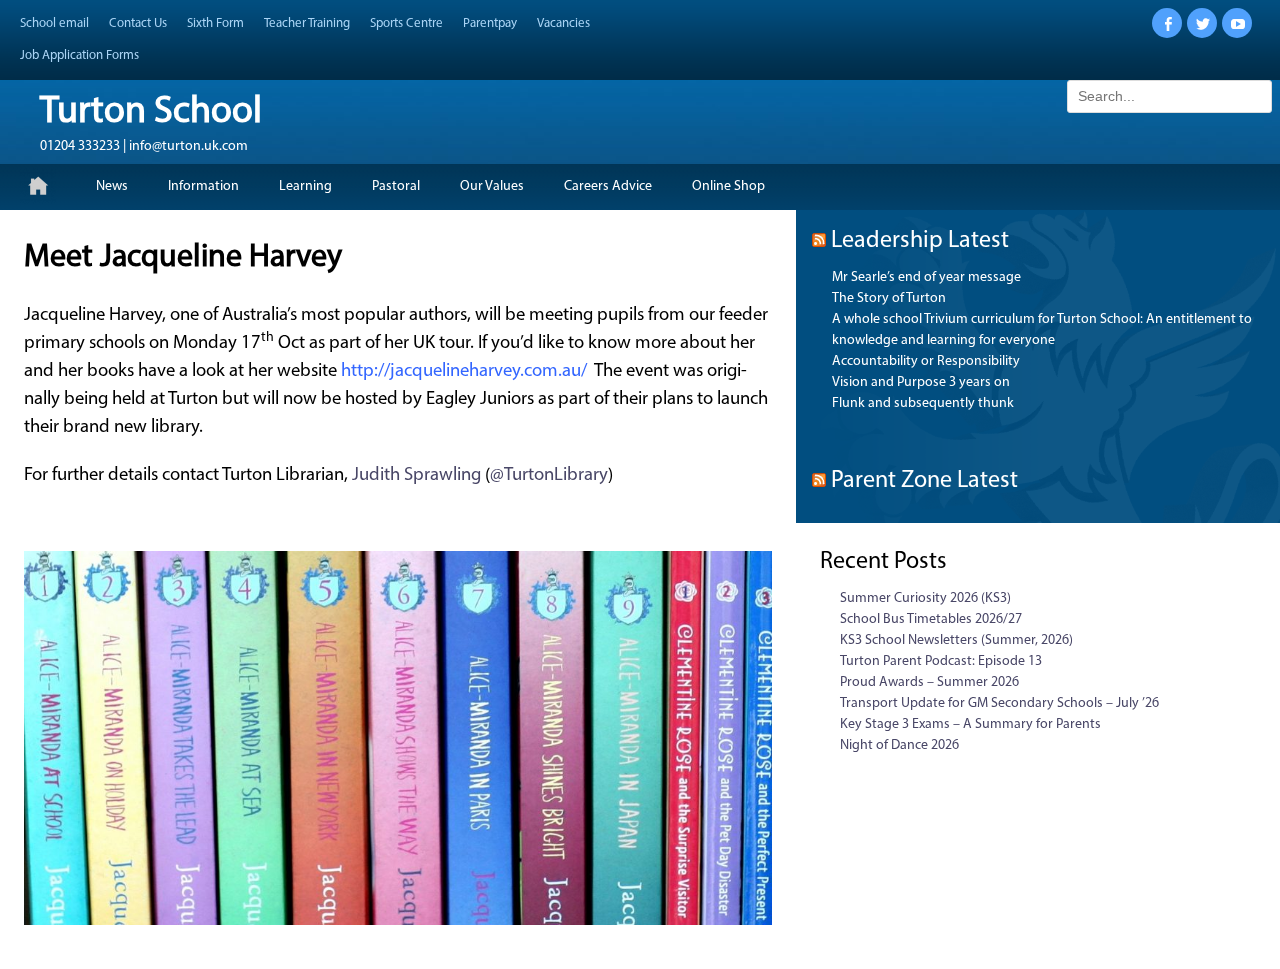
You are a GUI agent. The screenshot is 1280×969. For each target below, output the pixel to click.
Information (203, 186)
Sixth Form (215, 23)
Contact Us (138, 23)
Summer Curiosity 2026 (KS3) (925, 598)
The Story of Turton (889, 298)
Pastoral (396, 186)
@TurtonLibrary (549, 475)
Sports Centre (406, 23)
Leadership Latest (920, 241)
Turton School (151, 112)
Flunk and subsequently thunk (923, 403)
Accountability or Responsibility (926, 361)
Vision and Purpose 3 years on (921, 382)
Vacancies (563, 23)
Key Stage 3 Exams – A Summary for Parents (970, 724)
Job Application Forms (79, 55)
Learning (305, 186)
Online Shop (728, 186)
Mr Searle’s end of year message (926, 277)
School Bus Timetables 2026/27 (931, 619)
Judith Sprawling (416, 475)
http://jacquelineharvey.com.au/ (464, 371)
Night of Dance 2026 (899, 745)
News (112, 186)
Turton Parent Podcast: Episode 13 (941, 661)
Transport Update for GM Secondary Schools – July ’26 (999, 703)
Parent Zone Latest (924, 481)
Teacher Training (307, 23)
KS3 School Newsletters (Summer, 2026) (956, 640)
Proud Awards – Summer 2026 (929, 682)
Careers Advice (608, 186)
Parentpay (490, 23)
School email (54, 23)
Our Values (492, 186)
